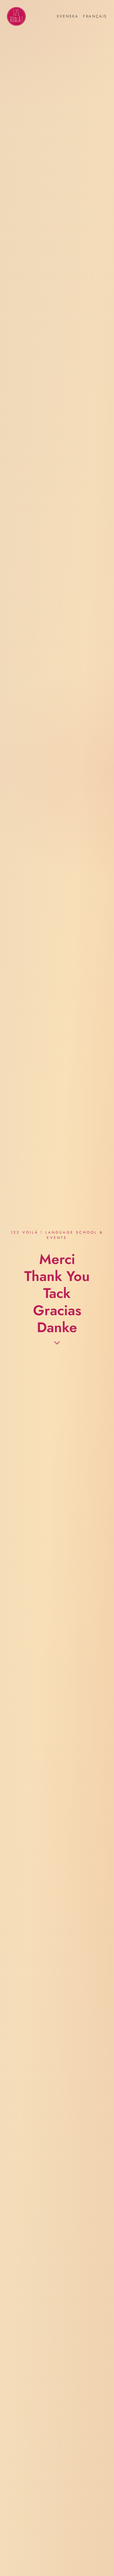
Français (95, 16)
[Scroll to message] (57, 1344)
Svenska (68, 16)
